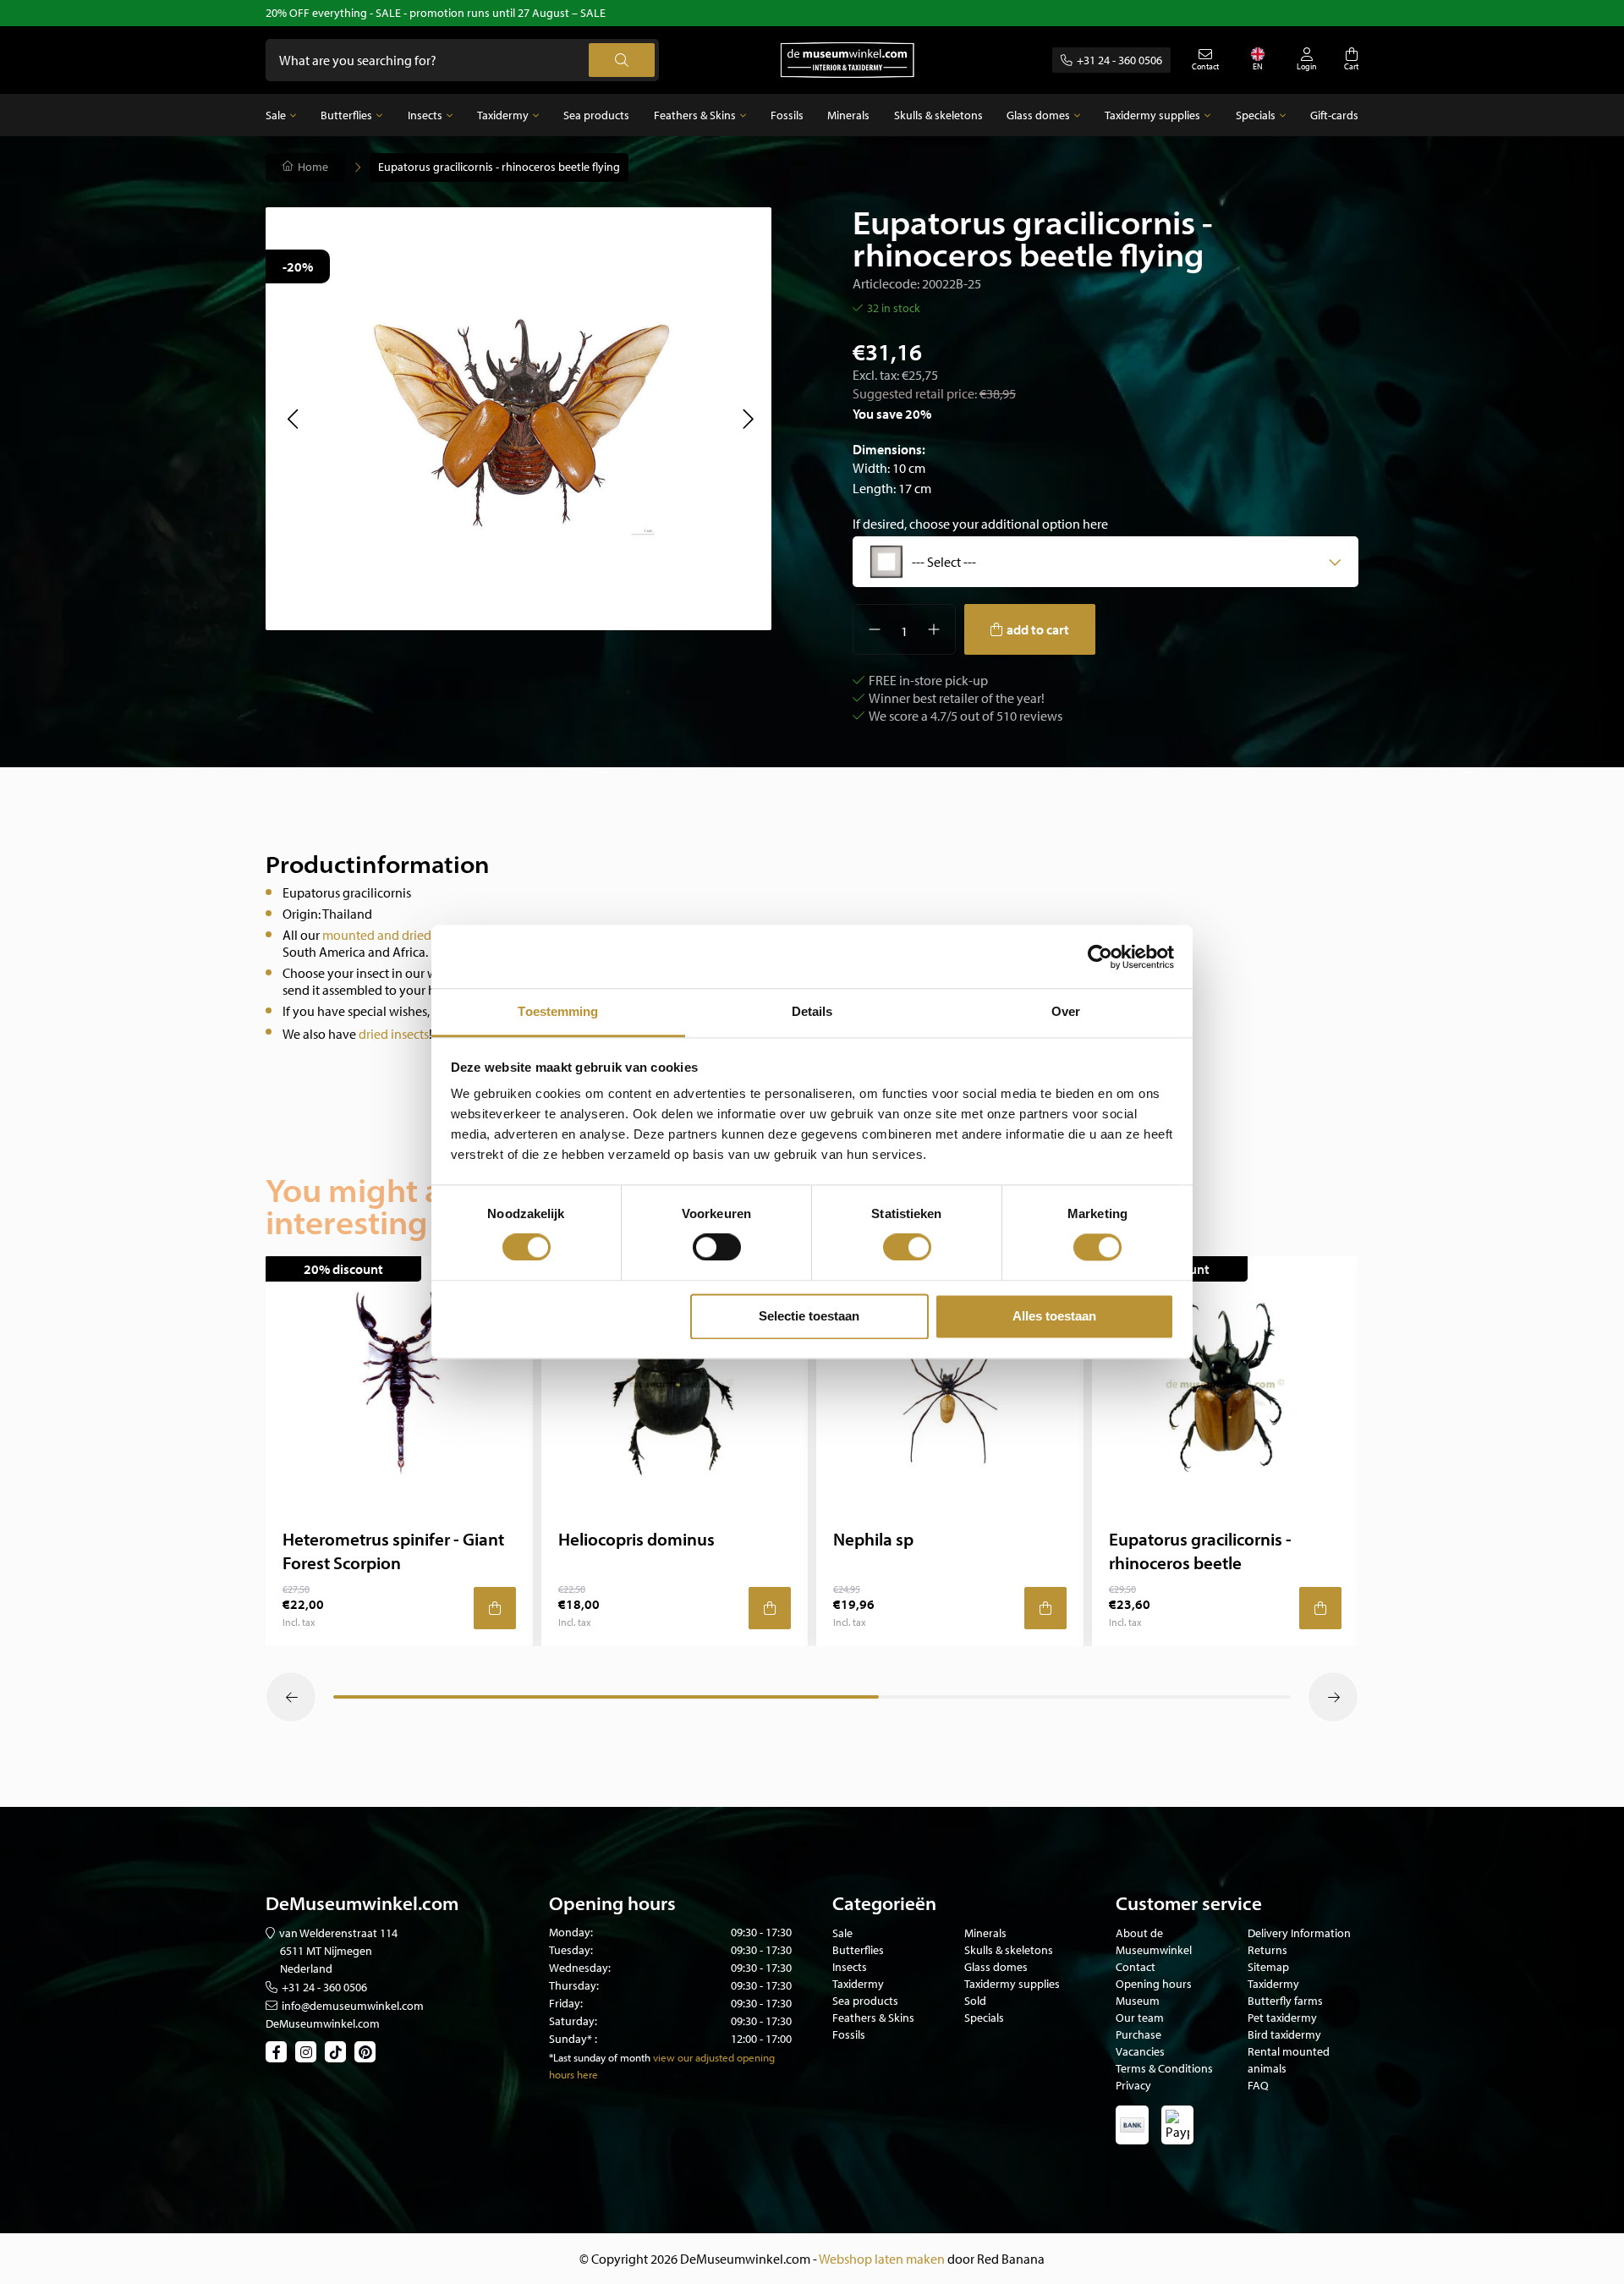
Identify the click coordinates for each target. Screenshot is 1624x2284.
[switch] (717, 1248)
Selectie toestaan (809, 1316)
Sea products (596, 115)
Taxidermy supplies (1152, 115)
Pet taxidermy (1282, 2018)
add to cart (1038, 629)
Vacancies (1140, 2051)
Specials (1256, 115)
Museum (1138, 2001)
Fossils (787, 115)
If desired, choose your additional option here (980, 524)
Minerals (848, 115)
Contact (1136, 1967)
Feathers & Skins (695, 115)
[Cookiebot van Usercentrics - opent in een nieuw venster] (1100, 957)
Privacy (1133, 2085)
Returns (1267, 1950)
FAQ (1258, 2085)
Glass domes (1038, 115)
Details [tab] (812, 1011)
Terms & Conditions (1164, 2068)
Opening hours (1154, 1984)
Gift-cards (1334, 115)
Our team (1140, 2018)
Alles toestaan (1054, 1316)
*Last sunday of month (600, 2057)
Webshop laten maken (882, 2259)
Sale (276, 115)
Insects (425, 115)
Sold (975, 2001)
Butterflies (346, 115)
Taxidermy (503, 115)
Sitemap (1268, 1967)
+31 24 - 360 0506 (1119, 60)
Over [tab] (1066, 1011)
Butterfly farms (1285, 2001)
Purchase (1138, 2034)
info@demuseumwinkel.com (353, 2006)
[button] (292, 419)
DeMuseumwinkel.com (323, 2023)
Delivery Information (1299, 1933)
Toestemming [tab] (558, 1011)
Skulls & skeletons (938, 115)
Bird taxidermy (1284, 2034)
